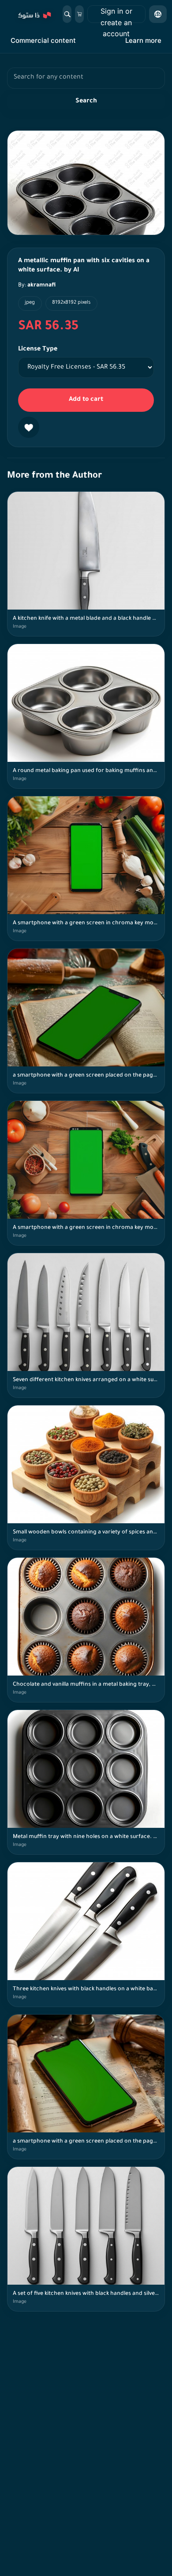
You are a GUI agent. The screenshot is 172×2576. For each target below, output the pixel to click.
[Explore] (34, 14)
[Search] (67, 14)
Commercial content (43, 40)
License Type (38, 350)
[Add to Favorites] (29, 427)
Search (86, 102)
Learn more (143, 40)
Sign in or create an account (116, 15)
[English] (158, 14)
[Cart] (79, 14)
